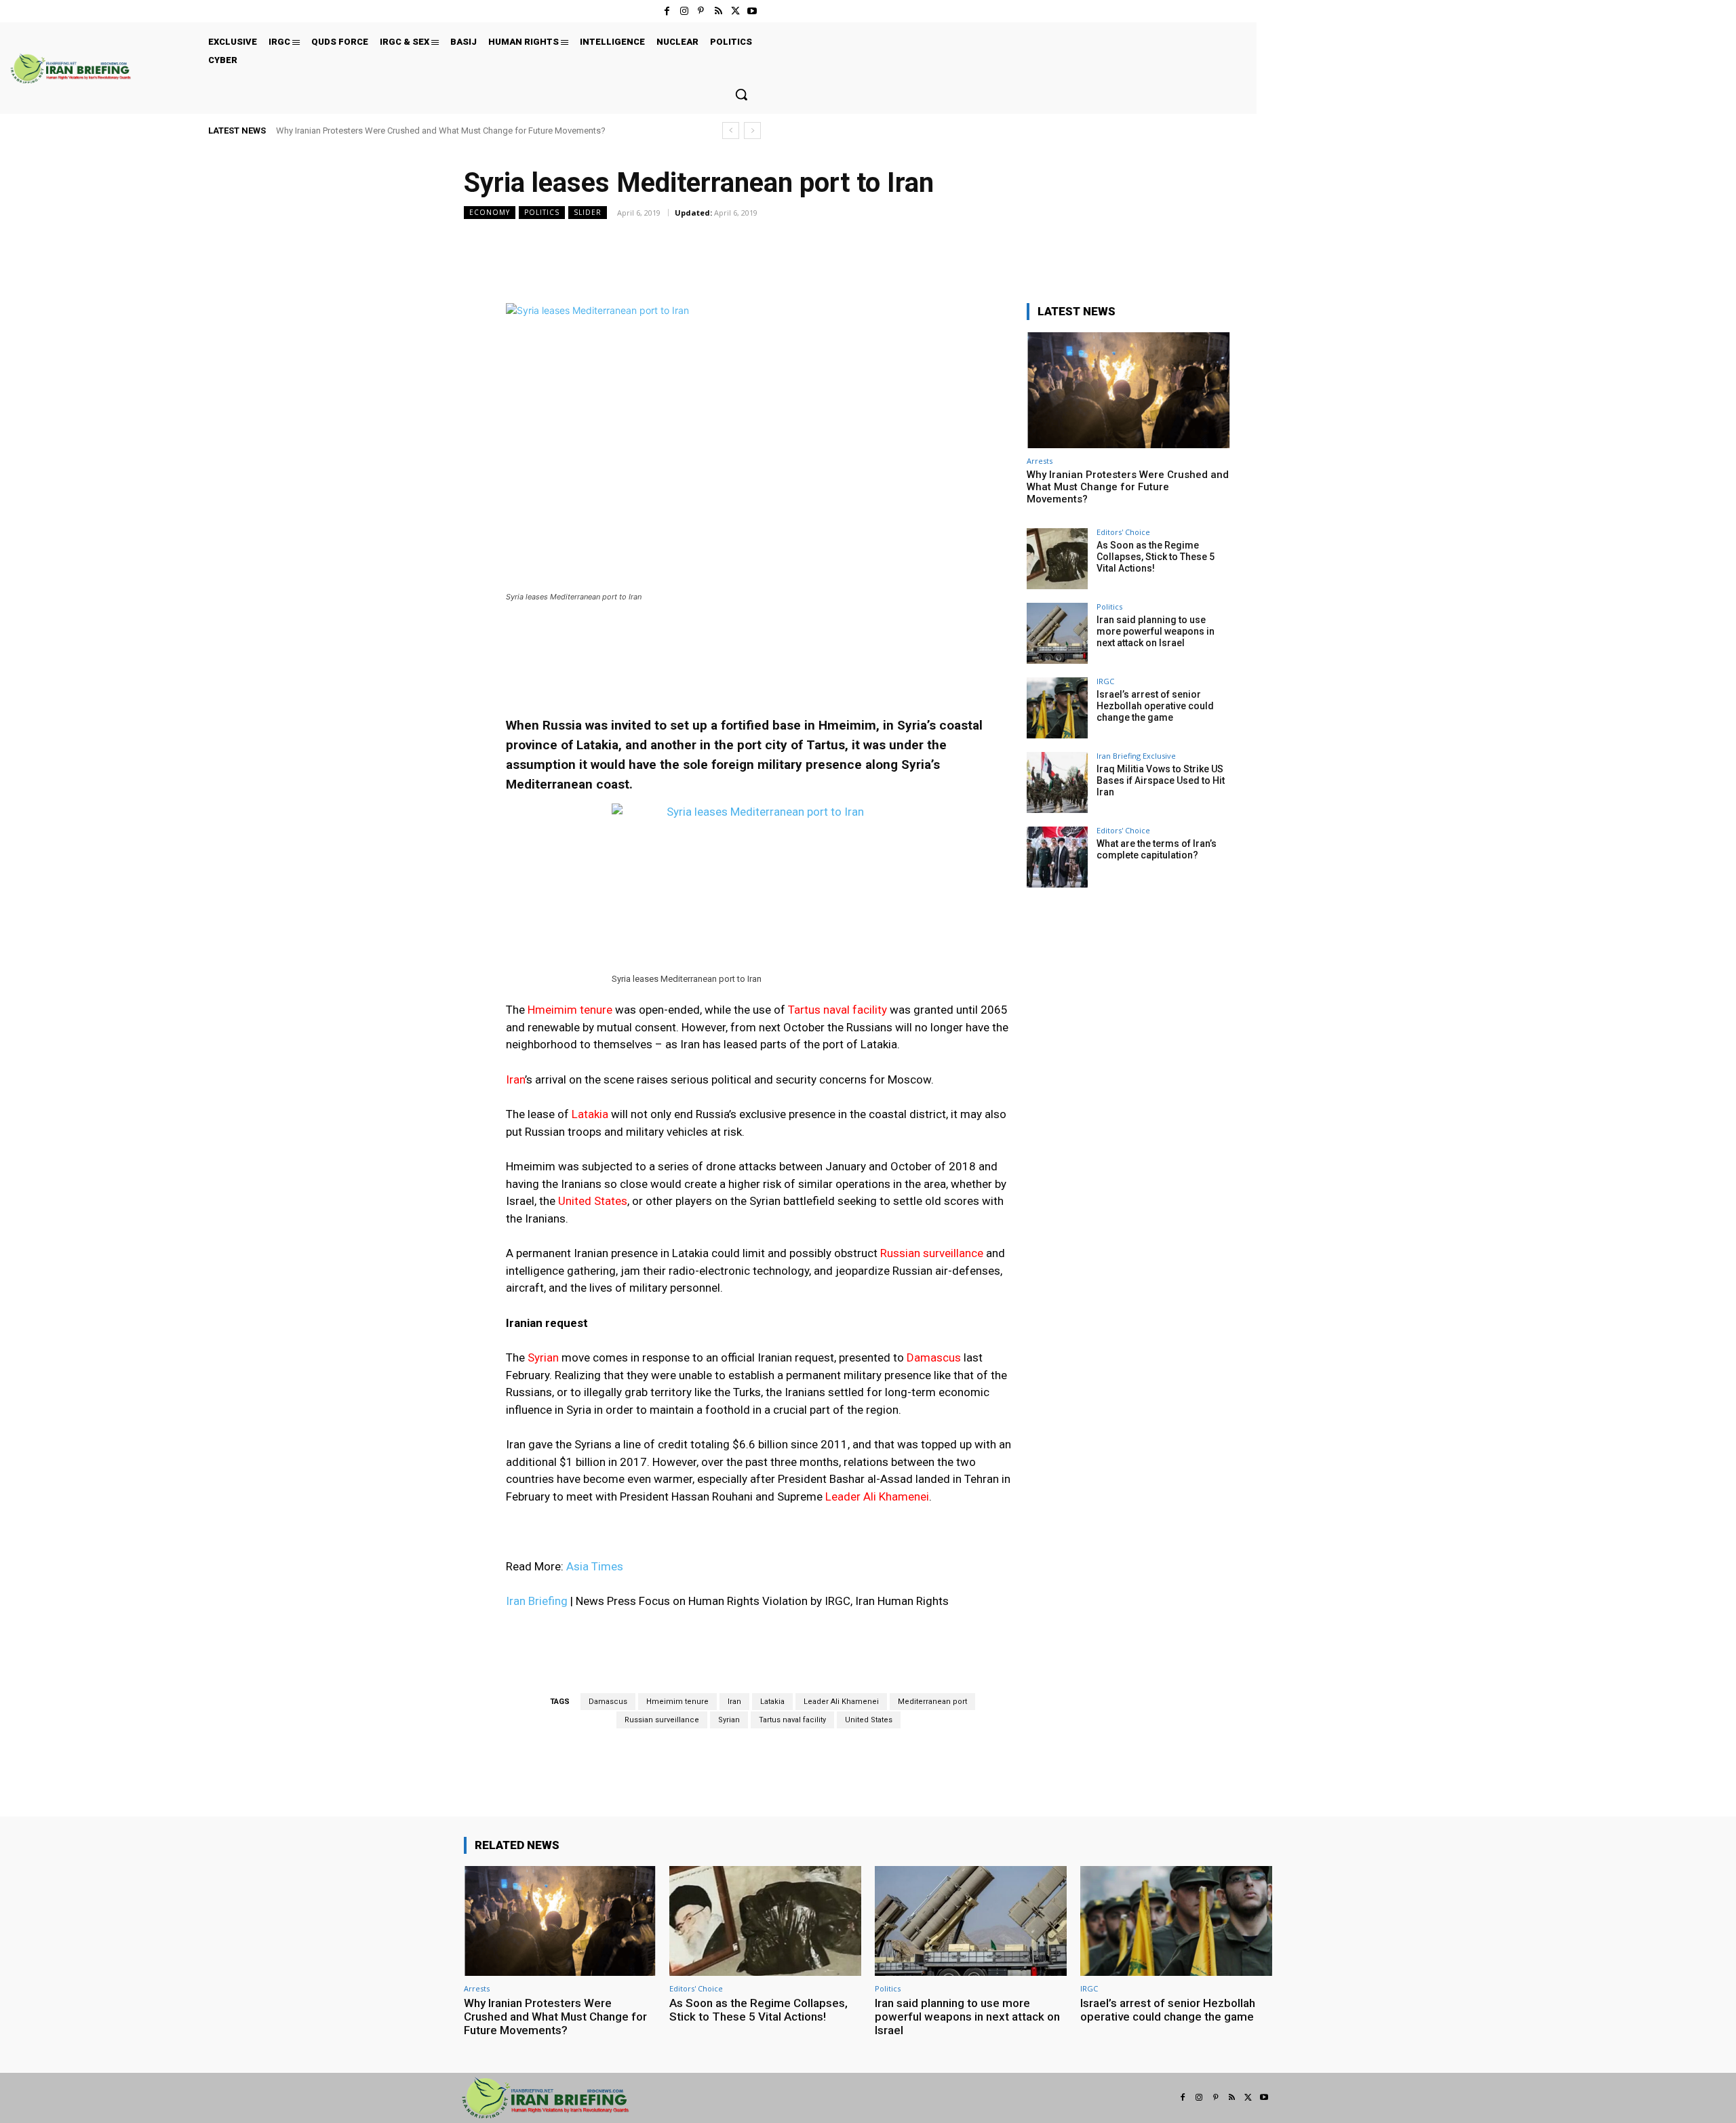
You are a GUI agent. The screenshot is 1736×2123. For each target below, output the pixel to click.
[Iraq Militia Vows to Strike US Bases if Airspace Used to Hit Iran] (1057, 782)
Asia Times (595, 1566)
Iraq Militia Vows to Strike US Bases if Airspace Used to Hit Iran (1161, 780)
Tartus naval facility (792, 1720)
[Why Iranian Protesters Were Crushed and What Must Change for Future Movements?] (1128, 390)
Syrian (729, 1720)
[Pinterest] (701, 11)
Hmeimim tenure (677, 1702)
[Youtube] (752, 11)
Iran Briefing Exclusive (1136, 756)
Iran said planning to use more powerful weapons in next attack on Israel (1156, 631)
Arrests (1040, 461)
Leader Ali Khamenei (841, 1702)
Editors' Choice (1123, 532)
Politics (542, 212)
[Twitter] (735, 11)
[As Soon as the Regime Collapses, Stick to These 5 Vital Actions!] (1057, 559)
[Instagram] (684, 11)
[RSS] (718, 11)
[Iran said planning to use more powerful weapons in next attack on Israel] (1057, 633)
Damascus (608, 1702)
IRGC (1105, 681)
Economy (490, 212)
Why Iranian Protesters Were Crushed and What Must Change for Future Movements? (441, 131)
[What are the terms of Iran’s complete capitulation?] (1057, 857)
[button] (741, 94)
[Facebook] (667, 11)
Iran (734, 1702)
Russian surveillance (662, 1720)
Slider (588, 212)
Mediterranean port (932, 1702)
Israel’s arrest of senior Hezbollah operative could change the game (1155, 706)
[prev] (731, 131)
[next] (752, 131)
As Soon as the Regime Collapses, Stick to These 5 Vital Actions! (1156, 557)
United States (869, 1720)
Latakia (772, 1702)
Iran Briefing (537, 1601)
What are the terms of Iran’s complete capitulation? (1157, 849)
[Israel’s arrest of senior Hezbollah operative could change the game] (1057, 708)
